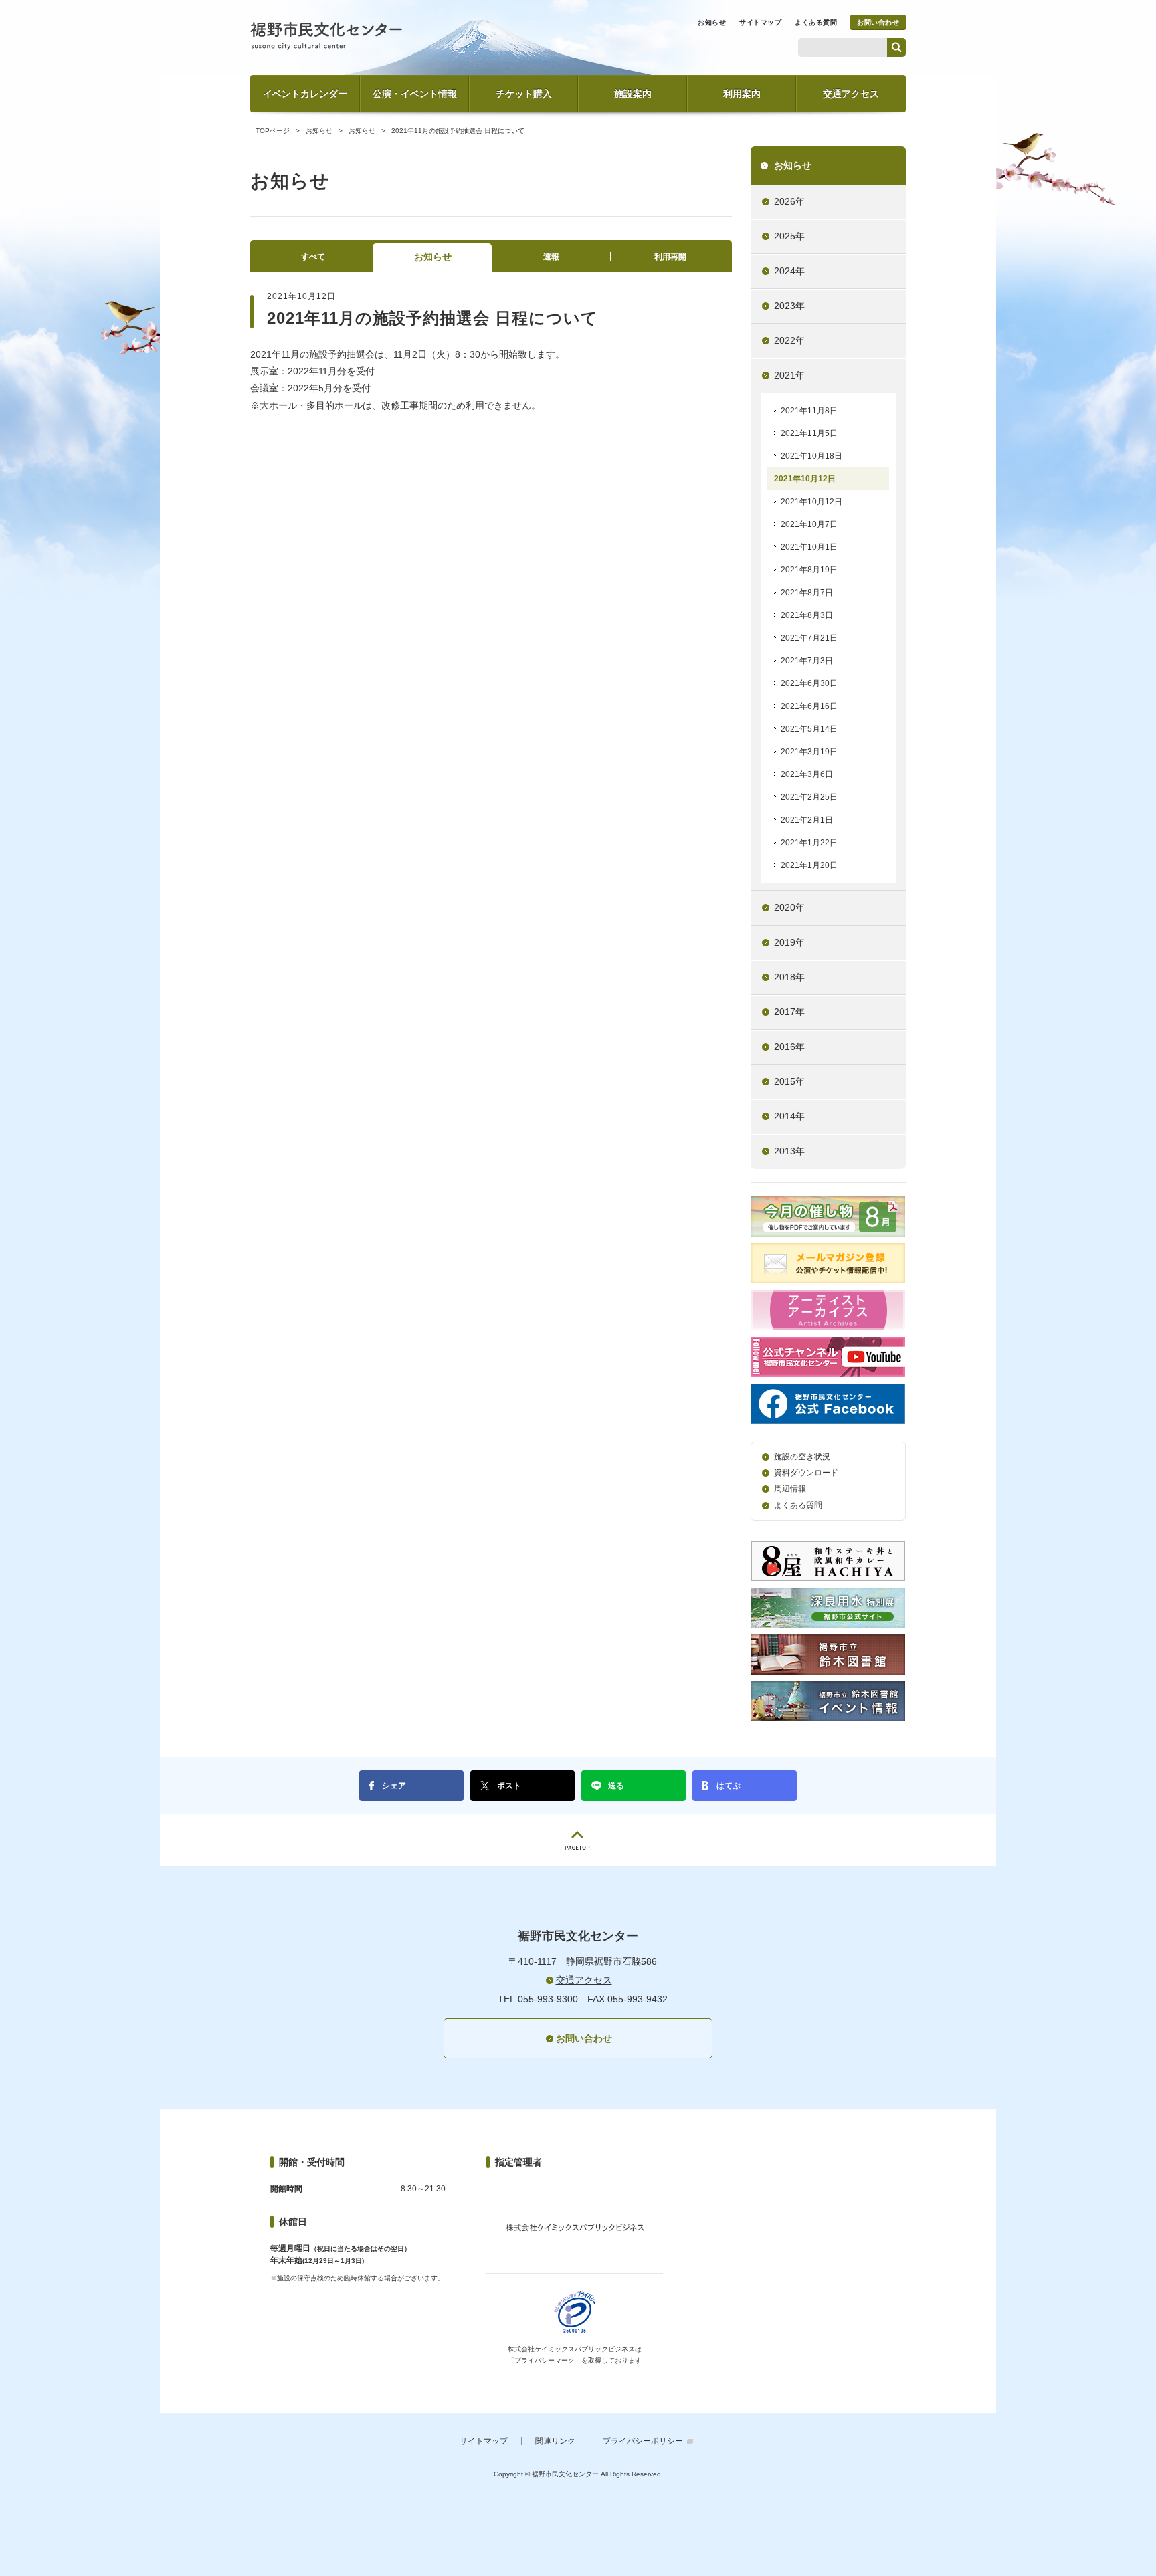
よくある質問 (816, 22)
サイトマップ (760, 22)
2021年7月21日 (809, 638)
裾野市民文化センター (326, 36)
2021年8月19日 (809, 570)
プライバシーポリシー (643, 2441)
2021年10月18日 (811, 456)
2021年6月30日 (809, 683)
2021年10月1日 (809, 547)
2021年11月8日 (809, 411)
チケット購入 (524, 94)
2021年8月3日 (807, 615)
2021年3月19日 (809, 752)
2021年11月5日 (809, 433)
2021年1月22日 (809, 843)
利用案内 (742, 94)
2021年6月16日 (809, 706)
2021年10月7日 (809, 524)
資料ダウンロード (806, 1473)
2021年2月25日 (809, 797)
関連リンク (555, 2441)
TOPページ (273, 131)
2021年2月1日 (807, 820)
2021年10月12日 (805, 479)
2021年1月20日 (809, 865)
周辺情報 (790, 1489)
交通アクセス (851, 94)
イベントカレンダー (305, 94)
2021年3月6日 (807, 774)
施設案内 (633, 94)
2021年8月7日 (807, 593)
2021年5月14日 (809, 729)
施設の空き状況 (802, 1457)
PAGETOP (578, 1840)
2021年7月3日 (807, 661)
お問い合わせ (878, 22)
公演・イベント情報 (415, 94)
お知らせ (712, 22)
